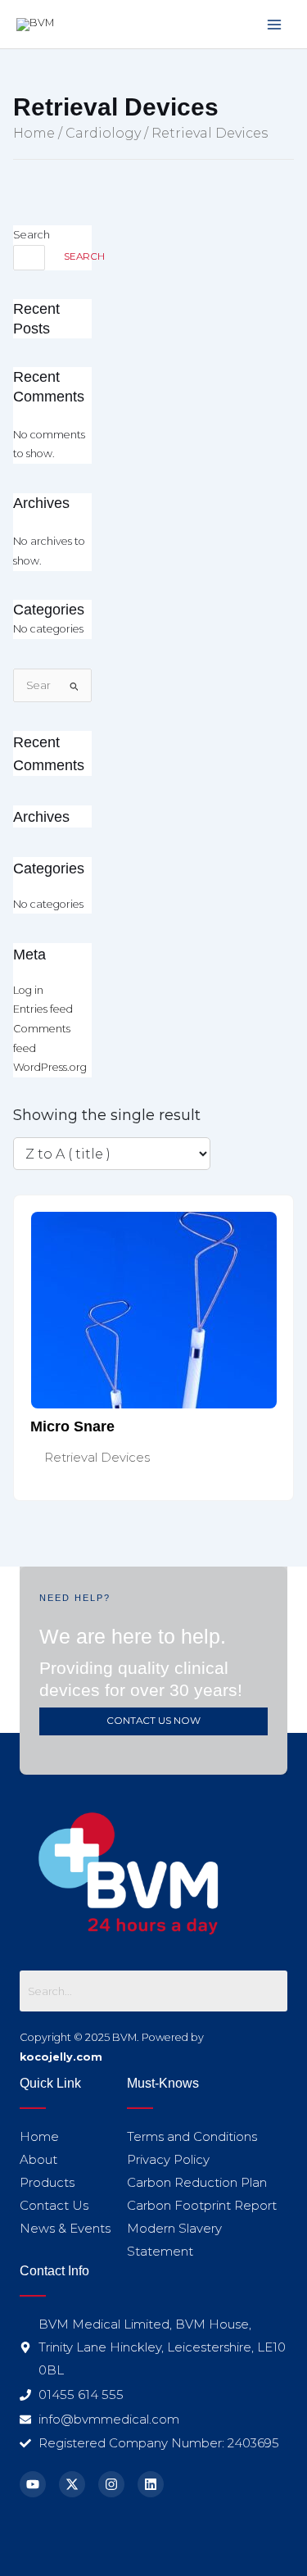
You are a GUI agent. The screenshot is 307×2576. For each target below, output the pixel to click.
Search (32, 235)
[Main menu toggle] (275, 24)
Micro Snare (72, 1426)
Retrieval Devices (97, 1457)
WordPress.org (50, 1067)
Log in (28, 990)
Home (34, 133)
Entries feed (43, 1009)
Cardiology (103, 133)
